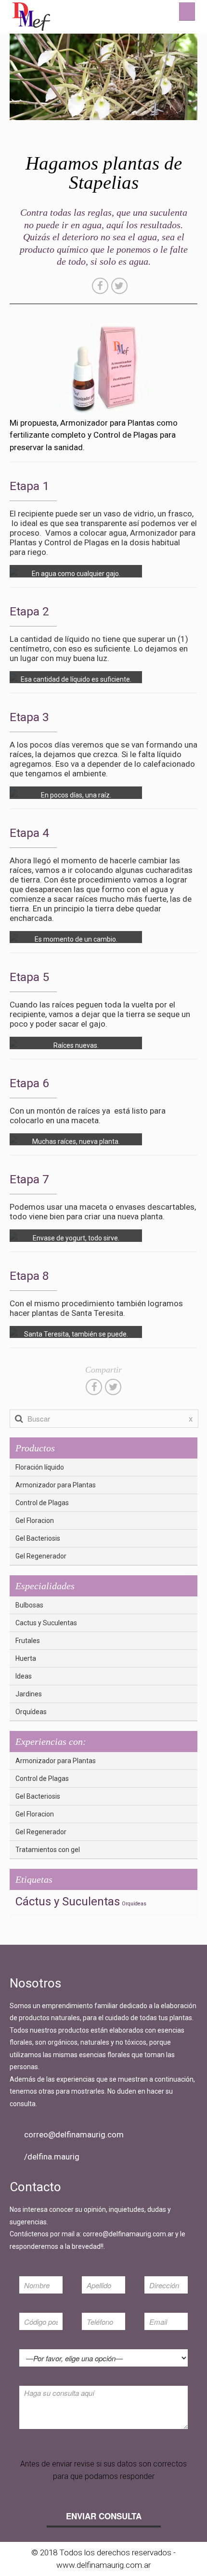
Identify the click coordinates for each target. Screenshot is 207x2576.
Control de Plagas (42, 1503)
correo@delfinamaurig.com (74, 2134)
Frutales (28, 1641)
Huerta (26, 1658)
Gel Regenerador (41, 1556)
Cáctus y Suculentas (68, 1901)
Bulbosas (29, 1605)
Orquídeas (31, 1712)
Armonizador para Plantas (56, 1485)
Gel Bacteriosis (38, 1538)
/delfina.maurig (52, 2157)
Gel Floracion (35, 1521)
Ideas (24, 1676)
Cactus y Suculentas (46, 1623)
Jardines (29, 1694)
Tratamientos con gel (48, 1850)
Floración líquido (40, 1467)
